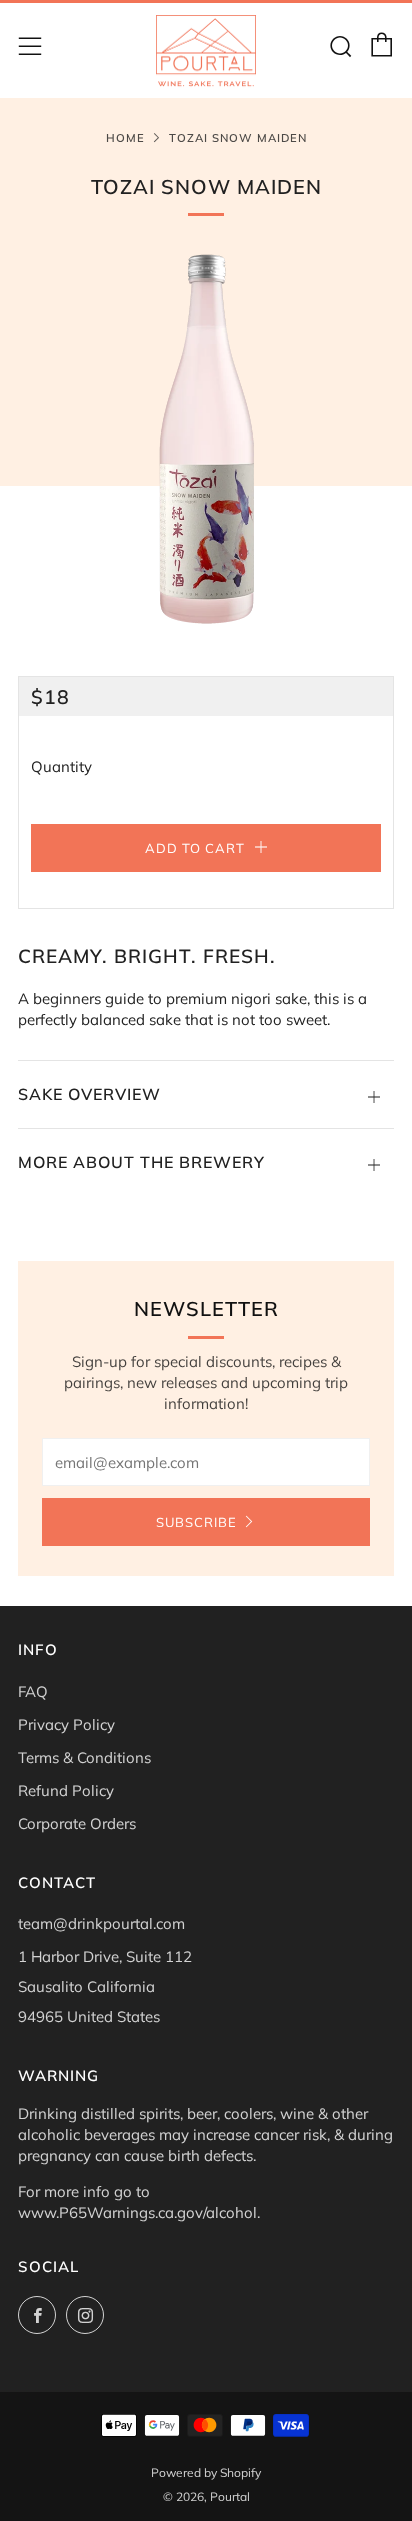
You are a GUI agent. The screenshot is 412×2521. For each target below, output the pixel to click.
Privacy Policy (66, 1724)
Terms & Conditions (84, 1757)
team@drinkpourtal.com (101, 1923)
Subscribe (196, 1522)
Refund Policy (66, 1790)
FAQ (33, 1691)
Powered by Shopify (206, 2472)
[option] (206, 440)
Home (125, 138)
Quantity (61, 766)
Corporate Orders (77, 1823)
